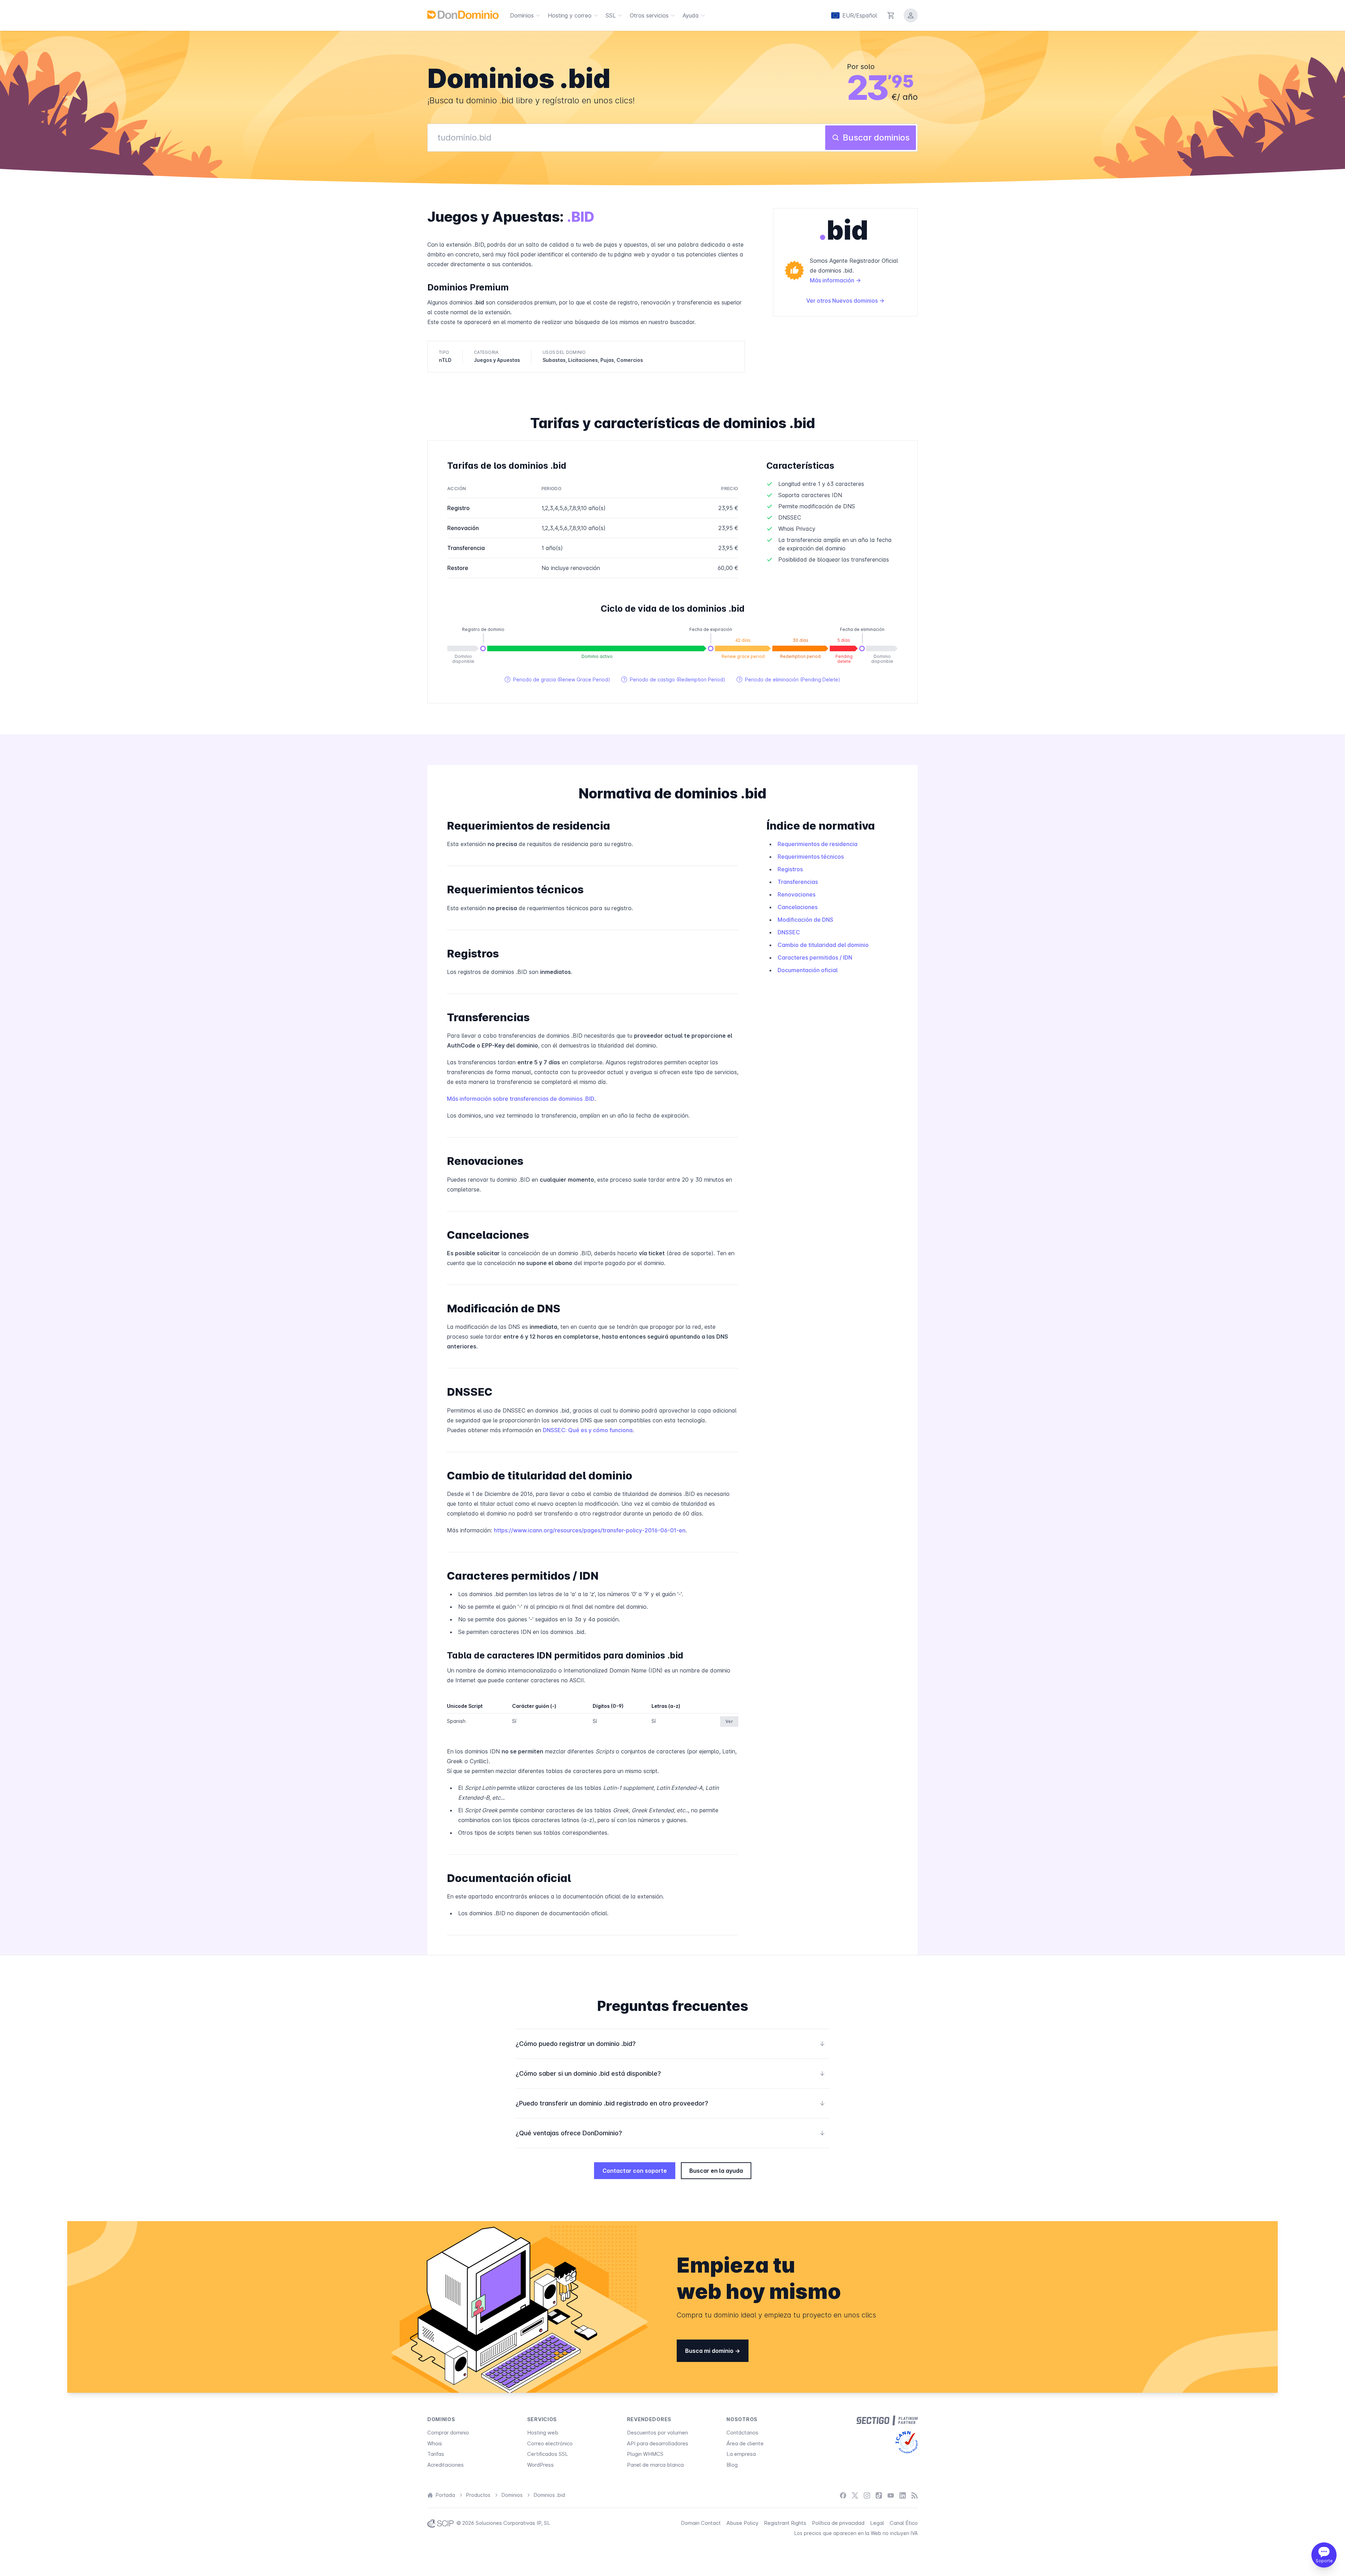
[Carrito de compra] (891, 15)
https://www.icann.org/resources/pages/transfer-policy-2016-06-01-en (590, 1530)
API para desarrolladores (658, 2443)
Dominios (522, 15)
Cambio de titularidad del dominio (823, 945)
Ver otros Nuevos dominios (843, 301)
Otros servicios (649, 15)
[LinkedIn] (903, 2495)
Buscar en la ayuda (716, 2171)
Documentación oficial (808, 970)
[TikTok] (879, 2495)
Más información (833, 280)
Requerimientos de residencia (818, 844)
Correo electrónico (550, 2443)
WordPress (540, 2465)
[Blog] (915, 2495)
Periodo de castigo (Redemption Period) (673, 679)
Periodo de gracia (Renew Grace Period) (557, 679)
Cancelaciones (798, 907)
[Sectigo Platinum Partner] (887, 2420)
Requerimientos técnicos (811, 857)
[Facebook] (843, 2495)
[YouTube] (891, 2495)
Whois (435, 2443)
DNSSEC (789, 932)
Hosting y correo (570, 15)
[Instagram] (867, 2495)
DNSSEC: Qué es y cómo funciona (588, 1430)
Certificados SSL (548, 2454)
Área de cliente (745, 2443)
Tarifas (436, 2454)
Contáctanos (742, 2433)
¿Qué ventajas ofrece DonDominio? (670, 2133)
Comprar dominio (448, 2433)
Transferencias (798, 882)
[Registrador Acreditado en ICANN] (907, 2442)
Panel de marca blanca (655, 2465)
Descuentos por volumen (657, 2433)
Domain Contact (701, 2523)
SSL (611, 15)
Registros (790, 869)
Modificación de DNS (805, 920)
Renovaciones (796, 894)
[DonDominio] (463, 15)
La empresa (741, 2454)
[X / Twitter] (855, 2495)
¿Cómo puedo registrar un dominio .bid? (670, 2044)
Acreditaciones (446, 2465)
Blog (732, 2465)
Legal (877, 2523)
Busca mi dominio (710, 2351)
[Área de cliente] (911, 15)
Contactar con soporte (635, 2171)
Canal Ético (904, 2523)
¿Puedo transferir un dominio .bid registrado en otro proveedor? (670, 2103)
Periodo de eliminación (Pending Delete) (788, 679)
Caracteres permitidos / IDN (815, 957)
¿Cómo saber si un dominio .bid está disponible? (670, 2073)
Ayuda (691, 15)
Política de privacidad (838, 2523)
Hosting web (543, 2433)
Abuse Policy (742, 2523)
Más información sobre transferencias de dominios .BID (521, 1099)
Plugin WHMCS (645, 2454)
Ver (729, 1721)
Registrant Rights (785, 2523)
